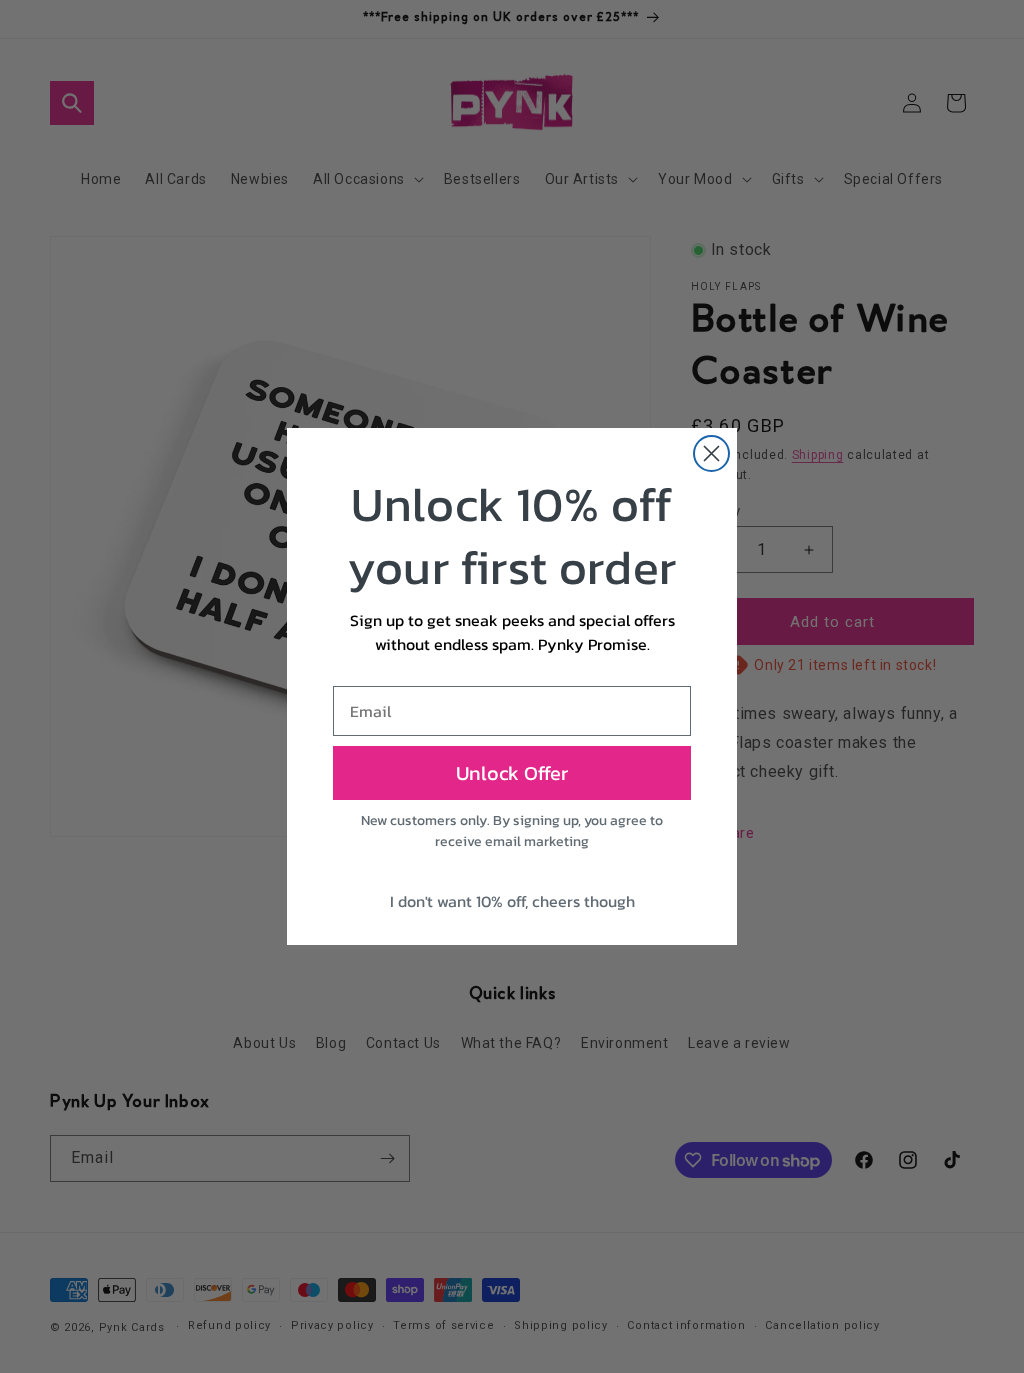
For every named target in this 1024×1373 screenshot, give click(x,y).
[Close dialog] (711, 453)
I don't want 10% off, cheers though (512, 901)
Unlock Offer (512, 773)
